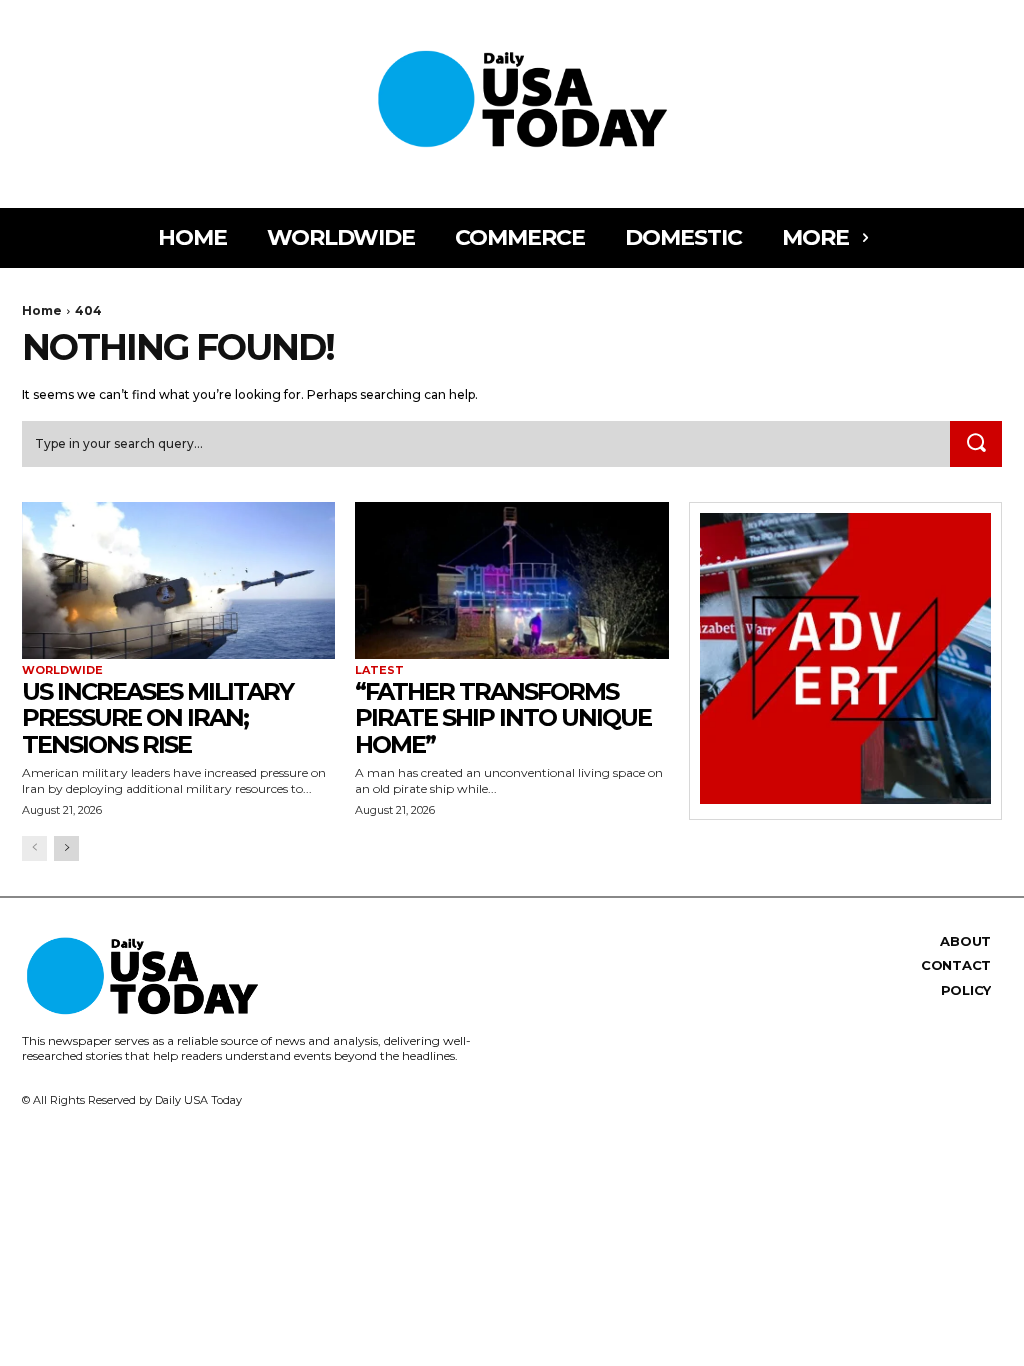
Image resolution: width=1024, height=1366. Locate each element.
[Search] (976, 444)
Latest (379, 670)
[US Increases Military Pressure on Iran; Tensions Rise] (178, 580)
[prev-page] (34, 848)
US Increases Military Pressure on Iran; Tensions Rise (157, 718)
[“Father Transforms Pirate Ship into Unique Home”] (511, 580)
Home (42, 310)
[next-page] (66, 848)
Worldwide (62, 670)
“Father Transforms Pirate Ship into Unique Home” (503, 718)
